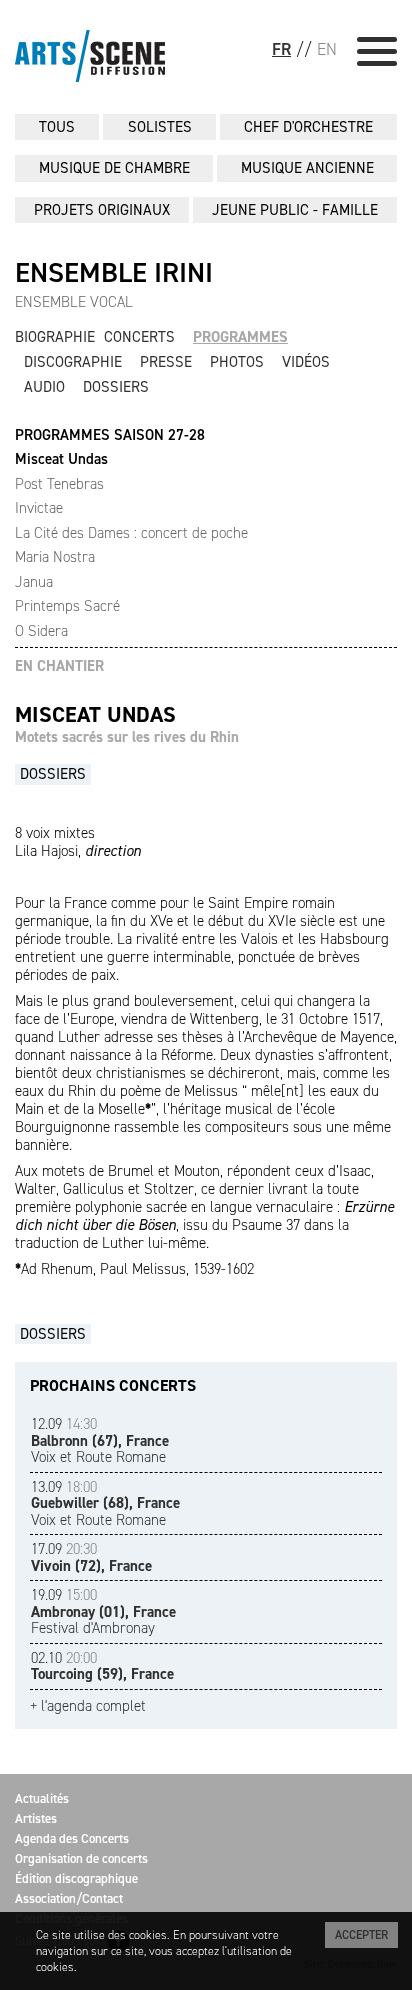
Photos (237, 362)
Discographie (73, 362)
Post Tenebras (59, 484)
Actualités (42, 1798)
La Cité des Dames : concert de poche (131, 533)
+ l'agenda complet (88, 1706)
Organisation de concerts (81, 1858)
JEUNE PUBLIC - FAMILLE (295, 210)
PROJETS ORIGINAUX (102, 210)
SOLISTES (160, 127)
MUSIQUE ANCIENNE (307, 168)
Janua (34, 582)
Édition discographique (76, 1878)
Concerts (139, 337)
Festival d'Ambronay (103, 1611)
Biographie (55, 337)
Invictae (39, 508)
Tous (57, 127)
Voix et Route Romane (100, 1440)
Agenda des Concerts (72, 1838)
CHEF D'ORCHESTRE (308, 127)
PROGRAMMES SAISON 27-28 (110, 435)
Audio (44, 387)
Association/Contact (69, 1898)
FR (281, 49)
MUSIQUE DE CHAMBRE (114, 168)
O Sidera (41, 631)
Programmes (240, 337)
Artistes (36, 1818)
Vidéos (306, 362)
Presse (166, 362)
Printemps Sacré (67, 606)
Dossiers (116, 387)
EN (327, 49)
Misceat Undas (61, 459)
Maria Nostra (55, 557)
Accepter (361, 1935)
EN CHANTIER (59, 666)
